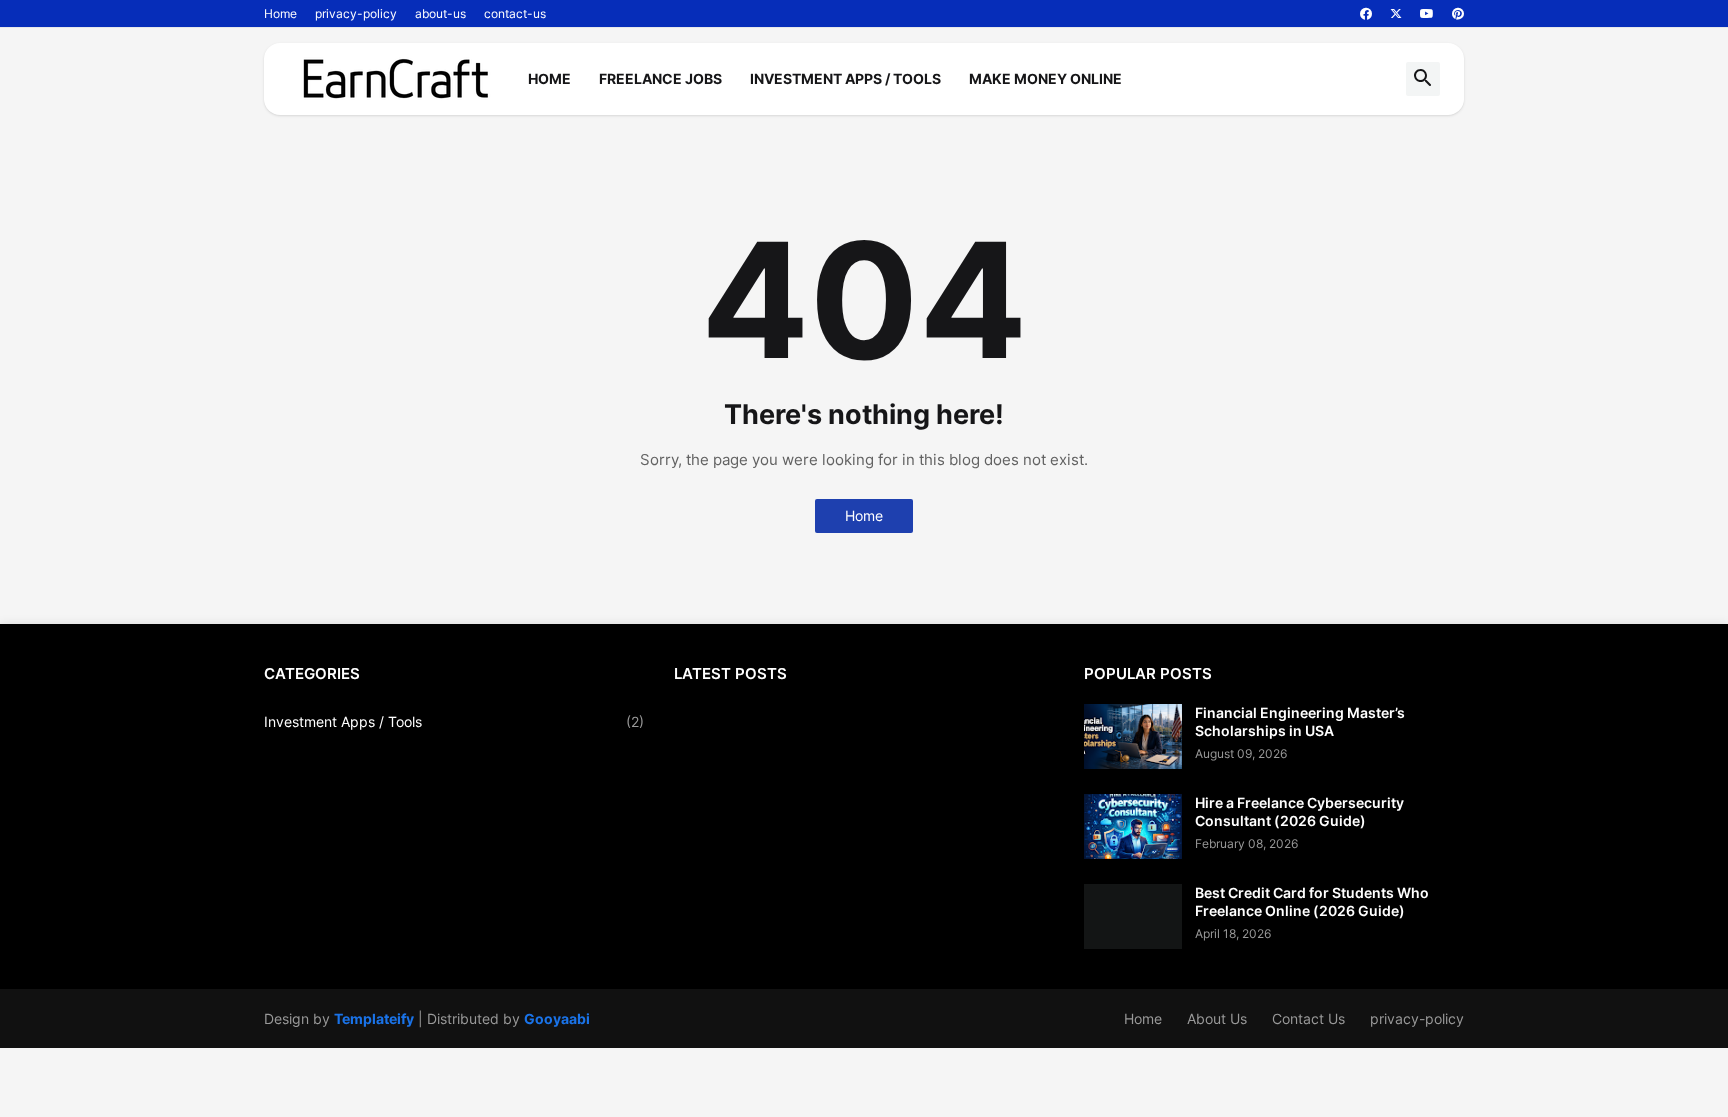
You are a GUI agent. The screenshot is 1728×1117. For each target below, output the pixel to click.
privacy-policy (356, 13)
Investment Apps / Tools (845, 78)
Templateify (374, 1018)
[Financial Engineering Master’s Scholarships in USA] (1133, 736)
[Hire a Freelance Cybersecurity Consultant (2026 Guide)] (1133, 826)
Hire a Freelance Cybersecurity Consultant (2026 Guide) (1299, 811)
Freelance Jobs (660, 78)
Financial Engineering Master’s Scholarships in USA (1300, 721)
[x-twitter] (1396, 14)
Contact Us (1308, 1018)
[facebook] (1366, 14)
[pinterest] (1458, 14)
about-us (440, 13)
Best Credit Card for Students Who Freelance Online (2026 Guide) (1312, 901)
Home (280, 13)
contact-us (515, 13)
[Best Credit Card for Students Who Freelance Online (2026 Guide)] (1133, 916)
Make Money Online (1045, 78)
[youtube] (1427, 14)
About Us (1217, 1018)
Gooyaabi (557, 1018)
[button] (1423, 79)
